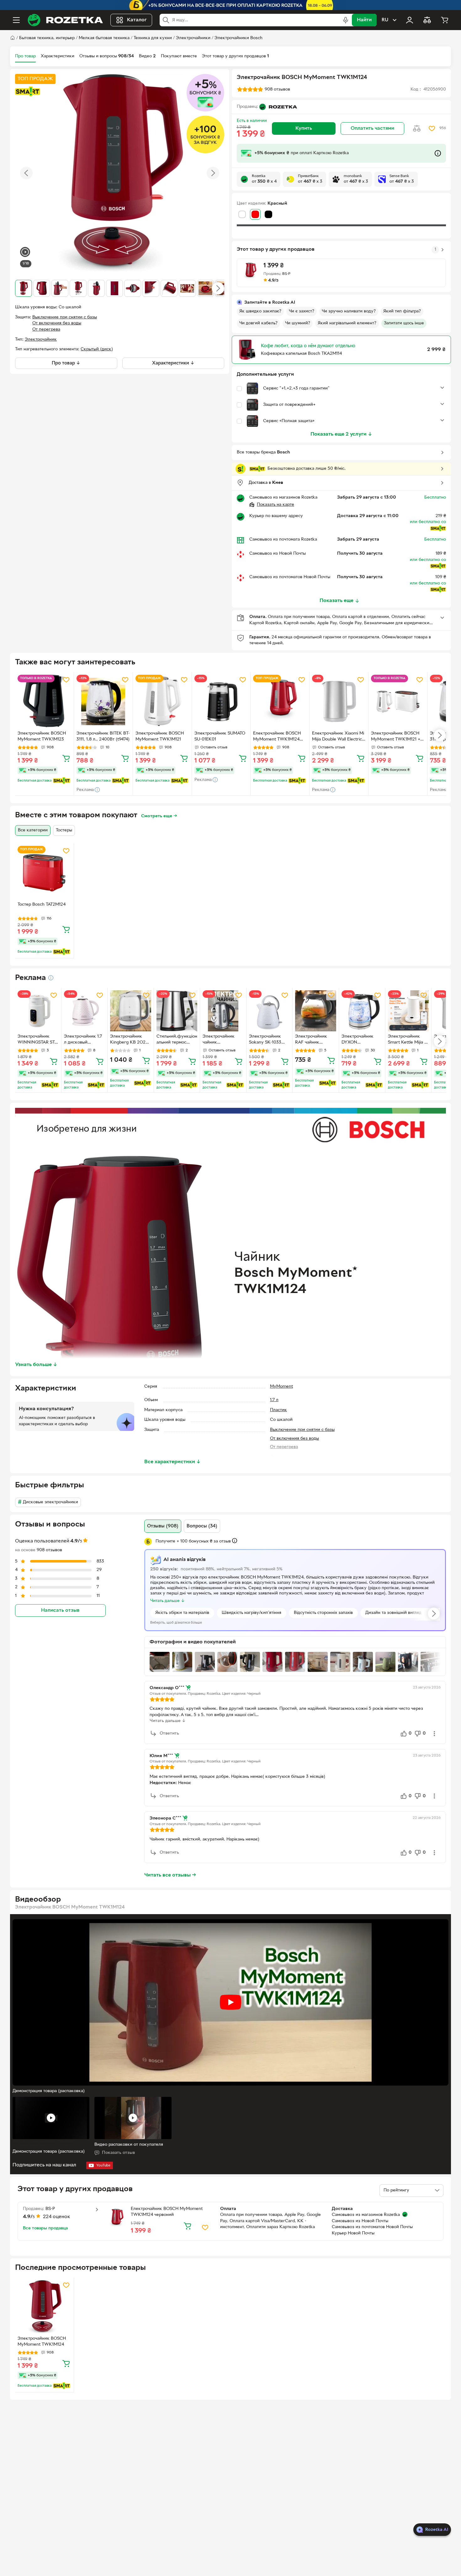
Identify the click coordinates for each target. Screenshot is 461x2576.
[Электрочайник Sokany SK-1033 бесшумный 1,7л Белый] (270, 1011)
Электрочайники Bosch (238, 38)
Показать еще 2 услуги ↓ (341, 434)
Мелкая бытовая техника (104, 38)
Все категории (33, 830)
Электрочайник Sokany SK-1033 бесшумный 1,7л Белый (265, 1040)
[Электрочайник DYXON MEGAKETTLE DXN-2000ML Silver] (362, 1011)
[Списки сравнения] (427, 20)
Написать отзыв (60, 1610)
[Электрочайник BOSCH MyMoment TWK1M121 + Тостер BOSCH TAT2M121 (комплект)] (398, 702)
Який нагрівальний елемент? (347, 323)
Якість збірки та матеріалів (182, 1613)
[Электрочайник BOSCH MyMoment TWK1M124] (44, 2307)
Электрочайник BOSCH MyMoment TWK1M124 (42, 2342)
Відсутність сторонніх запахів (323, 1613)
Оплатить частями (372, 128)
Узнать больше (36, 1365)
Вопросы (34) (202, 1526)
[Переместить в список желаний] (432, 128)
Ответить (169, 1733)
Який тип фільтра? (402, 311)
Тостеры (64, 830)
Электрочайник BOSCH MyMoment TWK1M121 (160, 736)
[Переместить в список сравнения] (417, 128)
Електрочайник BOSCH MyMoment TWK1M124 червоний (277, 737)
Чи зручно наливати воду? (349, 311)
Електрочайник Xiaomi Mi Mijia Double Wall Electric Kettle (338, 737)
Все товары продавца (45, 2228)
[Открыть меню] (16, 20)
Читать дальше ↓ (168, 1721)
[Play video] (230, 2002)
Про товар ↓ (66, 363)
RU (385, 20)
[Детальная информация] (51, 978)
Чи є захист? (302, 311)
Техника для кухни (153, 38)
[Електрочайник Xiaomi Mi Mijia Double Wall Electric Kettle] (339, 702)
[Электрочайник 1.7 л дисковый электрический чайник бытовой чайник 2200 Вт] (85, 1011)
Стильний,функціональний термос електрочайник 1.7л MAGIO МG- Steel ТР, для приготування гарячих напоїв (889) (177, 1040)
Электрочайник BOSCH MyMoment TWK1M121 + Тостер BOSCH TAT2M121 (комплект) (396, 737)
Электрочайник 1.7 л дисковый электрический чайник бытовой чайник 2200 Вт (83, 1040)
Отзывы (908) (163, 1526)
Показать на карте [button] (276, 505)
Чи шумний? (298, 323)
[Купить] (66, 758)
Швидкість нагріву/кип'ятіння (252, 1613)
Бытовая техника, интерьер (47, 38)
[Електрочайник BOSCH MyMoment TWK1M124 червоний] (280, 702)
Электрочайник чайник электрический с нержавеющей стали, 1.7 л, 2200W (223, 1040)
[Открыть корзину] (445, 20)
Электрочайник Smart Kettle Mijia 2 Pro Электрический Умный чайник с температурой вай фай (408, 1040)
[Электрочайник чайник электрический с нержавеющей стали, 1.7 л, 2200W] (223, 1011)
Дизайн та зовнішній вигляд (393, 1613)
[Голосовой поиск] (346, 20)
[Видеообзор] (25, 253)
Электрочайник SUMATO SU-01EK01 (220, 736)
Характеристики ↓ (173, 363)
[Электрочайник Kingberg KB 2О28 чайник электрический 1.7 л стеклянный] (131, 1011)
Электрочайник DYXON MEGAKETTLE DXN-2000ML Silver (362, 1040)
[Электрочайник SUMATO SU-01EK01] (221, 702)
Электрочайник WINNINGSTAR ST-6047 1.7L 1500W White (37, 1040)
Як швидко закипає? (260, 311)
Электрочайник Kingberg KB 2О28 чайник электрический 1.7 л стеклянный (130, 1040)
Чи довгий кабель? (258, 323)
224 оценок (57, 2217)
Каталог (137, 20)
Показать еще (336, 601)
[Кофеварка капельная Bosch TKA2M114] (247, 350)
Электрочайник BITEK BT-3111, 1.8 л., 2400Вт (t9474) (103, 736)
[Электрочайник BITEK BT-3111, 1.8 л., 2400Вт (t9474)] (103, 702)
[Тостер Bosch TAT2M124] (44, 873)
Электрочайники (193, 38)
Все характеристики (172, 1462)
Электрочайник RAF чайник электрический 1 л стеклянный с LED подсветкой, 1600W (315, 1040)
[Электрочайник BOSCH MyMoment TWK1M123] (44, 702)
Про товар (25, 56)
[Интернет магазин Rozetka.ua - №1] (65, 20)
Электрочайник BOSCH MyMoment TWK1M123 (42, 736)
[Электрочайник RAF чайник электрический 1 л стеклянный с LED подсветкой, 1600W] (316, 1011)
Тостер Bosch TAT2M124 (42, 905)
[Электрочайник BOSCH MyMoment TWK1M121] (162, 702)
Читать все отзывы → (170, 1875)
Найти (364, 20)
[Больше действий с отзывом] (434, 1734)
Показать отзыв (118, 2153)
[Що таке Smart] (28, 92)
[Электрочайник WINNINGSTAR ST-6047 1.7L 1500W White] (38, 1011)
